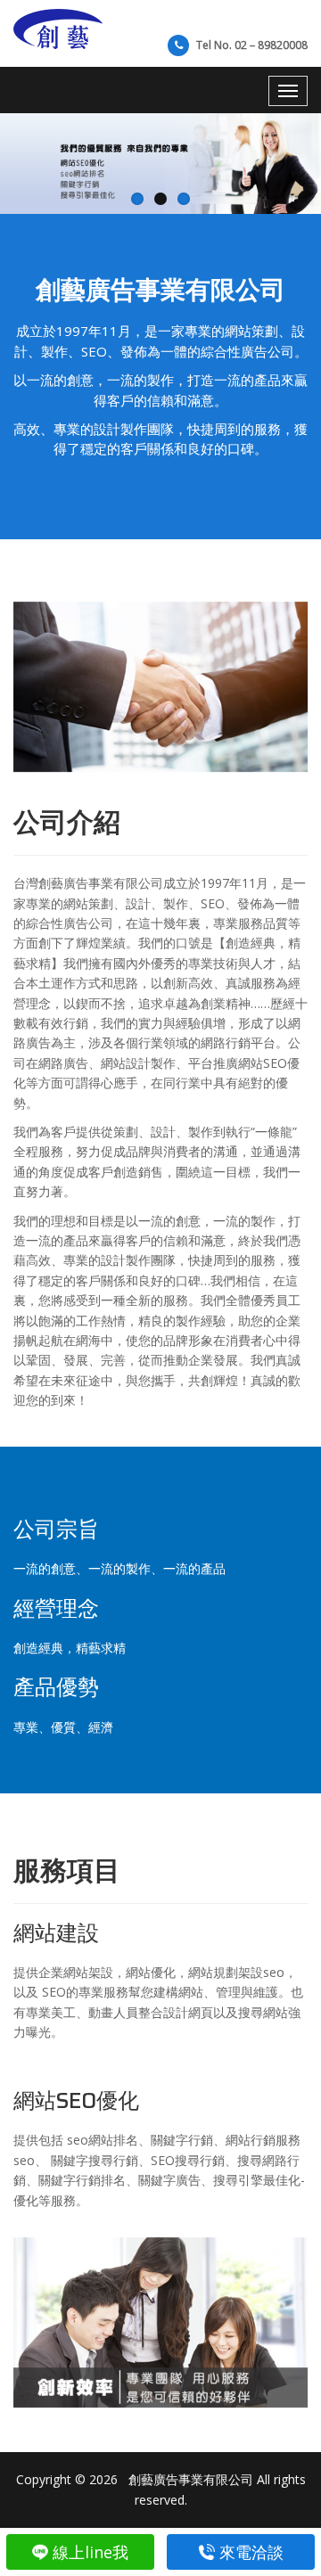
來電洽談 (251, 2552)
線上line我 (91, 2552)
